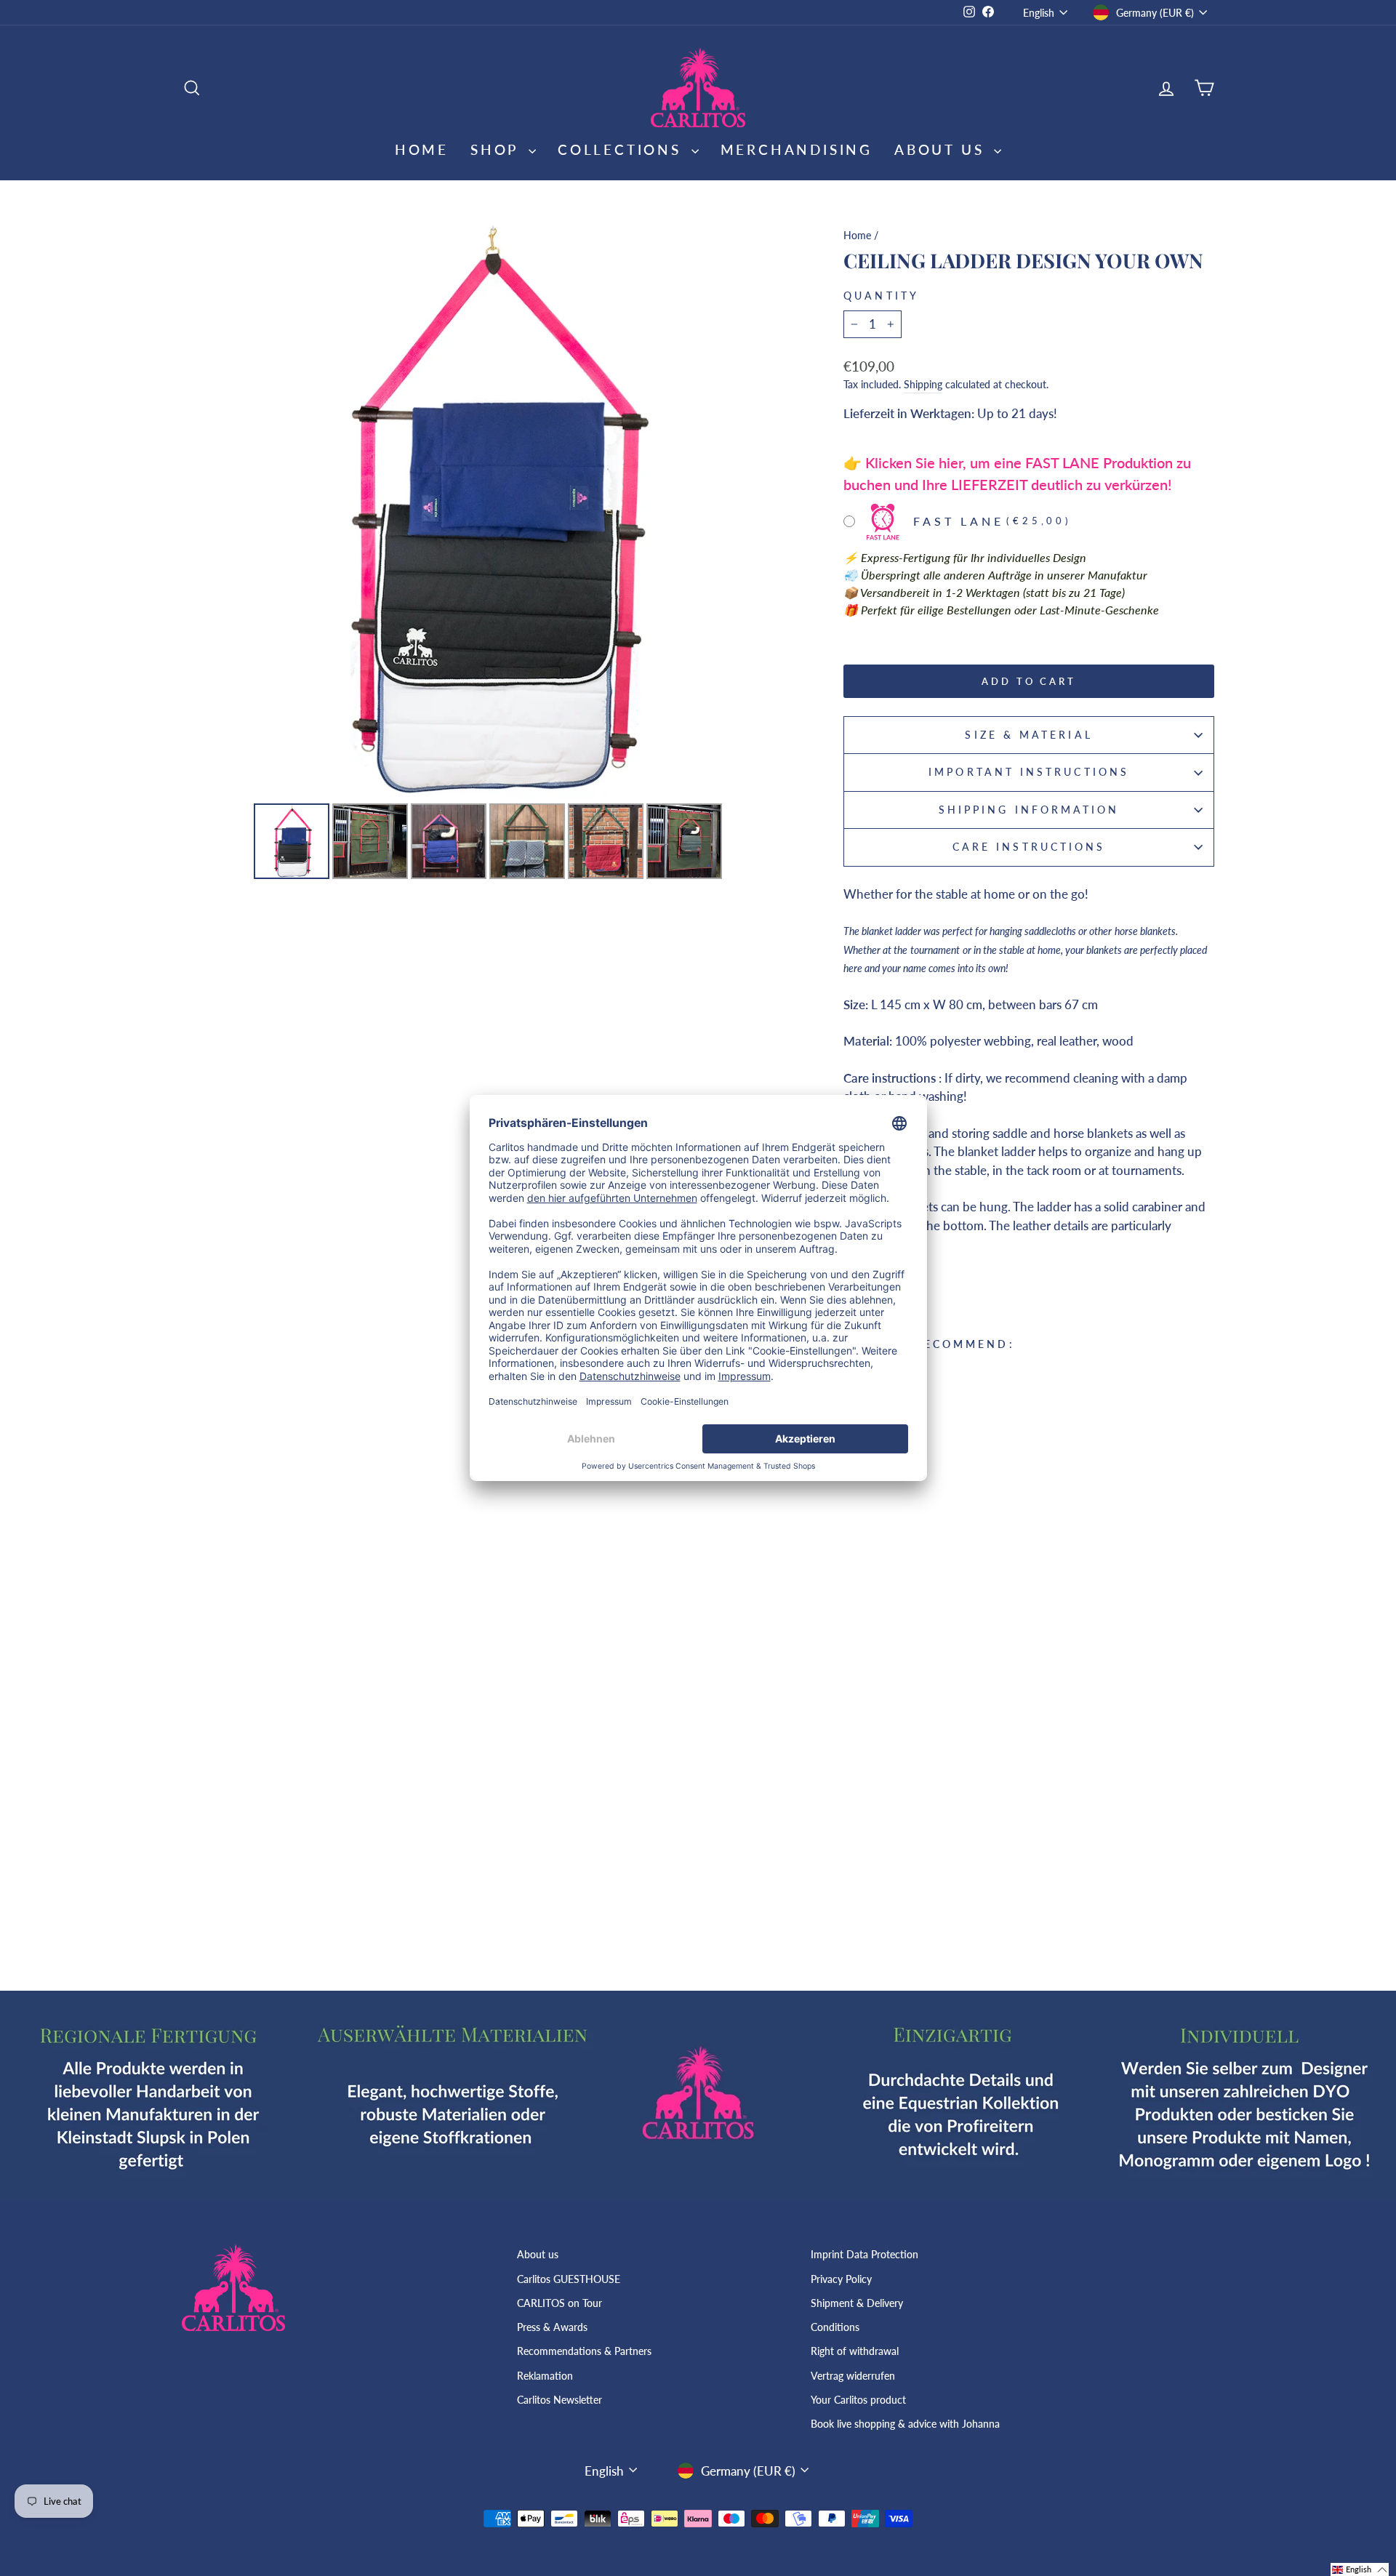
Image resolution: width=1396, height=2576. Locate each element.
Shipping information (1029, 810)
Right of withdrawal (855, 2351)
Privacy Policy (841, 2279)
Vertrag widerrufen (853, 2376)
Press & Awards (552, 2327)
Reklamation (545, 2376)
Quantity (881, 296)
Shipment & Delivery (857, 2303)
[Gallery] (488, 552)
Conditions (835, 2327)
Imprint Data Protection (865, 2254)
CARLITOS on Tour (559, 2303)
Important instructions (1029, 772)
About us (538, 2254)
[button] (1360, 2569)
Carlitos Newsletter (559, 2400)
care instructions (1029, 847)
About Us (942, 149)
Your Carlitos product (858, 2400)
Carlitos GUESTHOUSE (569, 2279)
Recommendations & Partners (584, 2351)
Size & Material (1028, 735)
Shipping (923, 384)
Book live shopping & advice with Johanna (905, 2424)
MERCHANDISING (797, 149)
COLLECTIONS (623, 149)
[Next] (774, 510)
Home (422, 149)
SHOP (498, 149)
